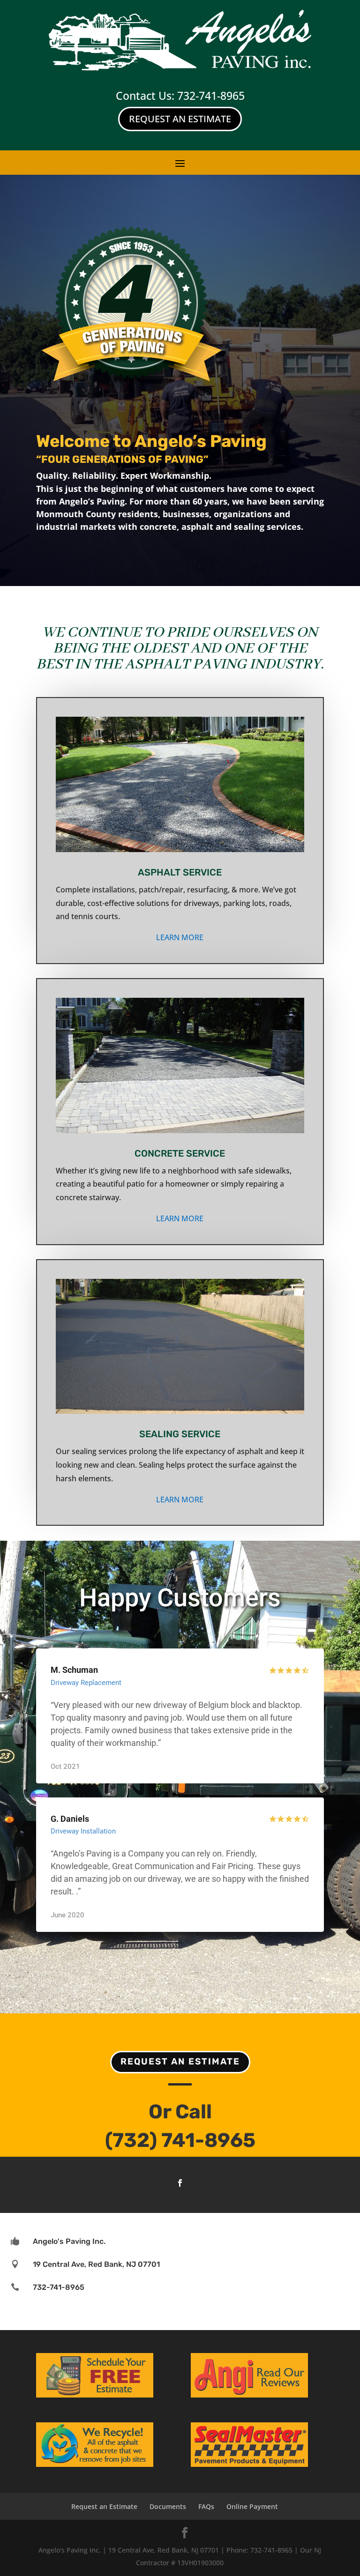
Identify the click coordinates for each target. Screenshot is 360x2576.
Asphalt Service (180, 872)
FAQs (206, 2506)
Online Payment (252, 2506)
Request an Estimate (180, 2061)
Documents (168, 2506)
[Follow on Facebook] (180, 2183)
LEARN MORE (180, 937)
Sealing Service (180, 1434)
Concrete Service (180, 1153)
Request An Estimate (180, 119)
